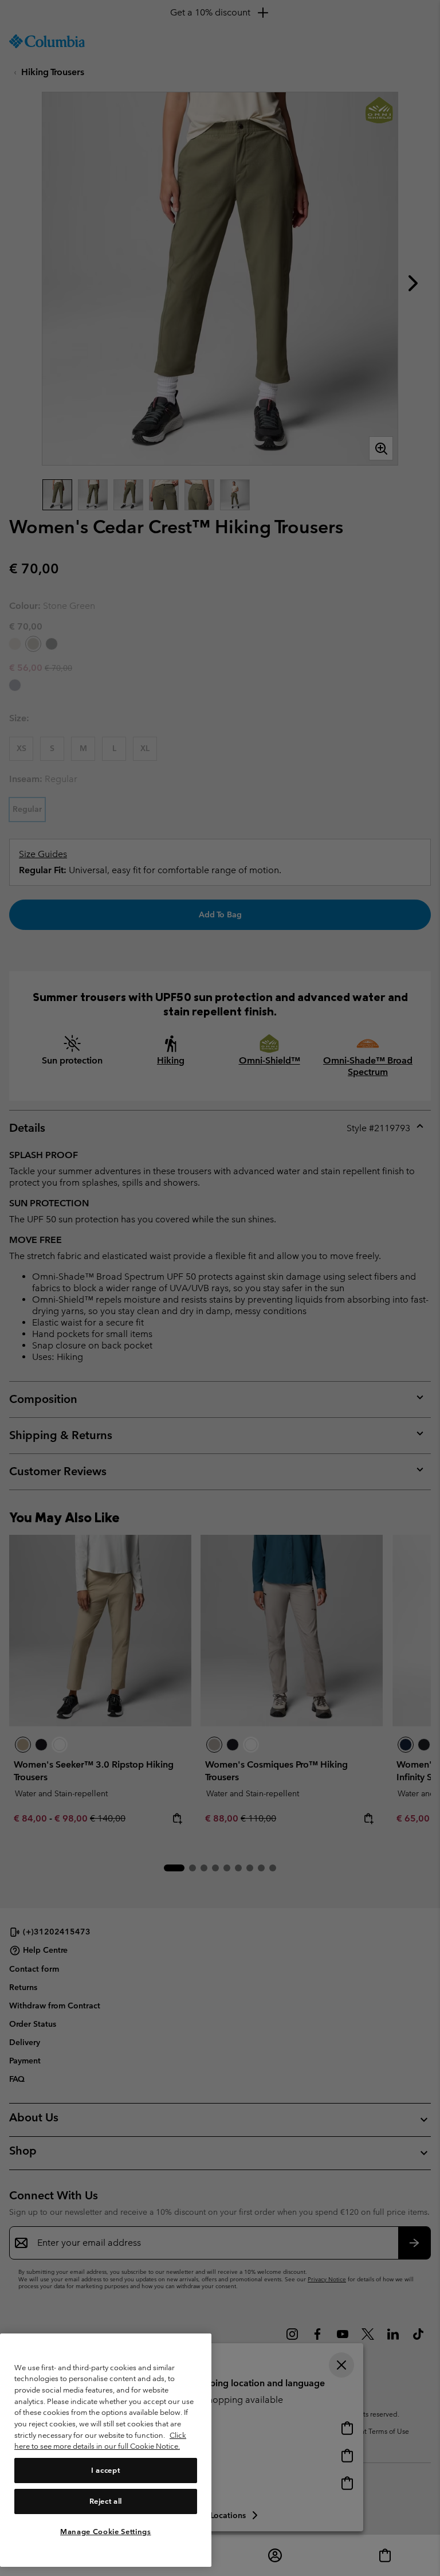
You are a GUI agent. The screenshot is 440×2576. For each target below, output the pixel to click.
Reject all (106, 2501)
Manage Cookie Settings (105, 2532)
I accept (105, 2470)
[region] (106, 2450)
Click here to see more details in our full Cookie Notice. (100, 2441)
